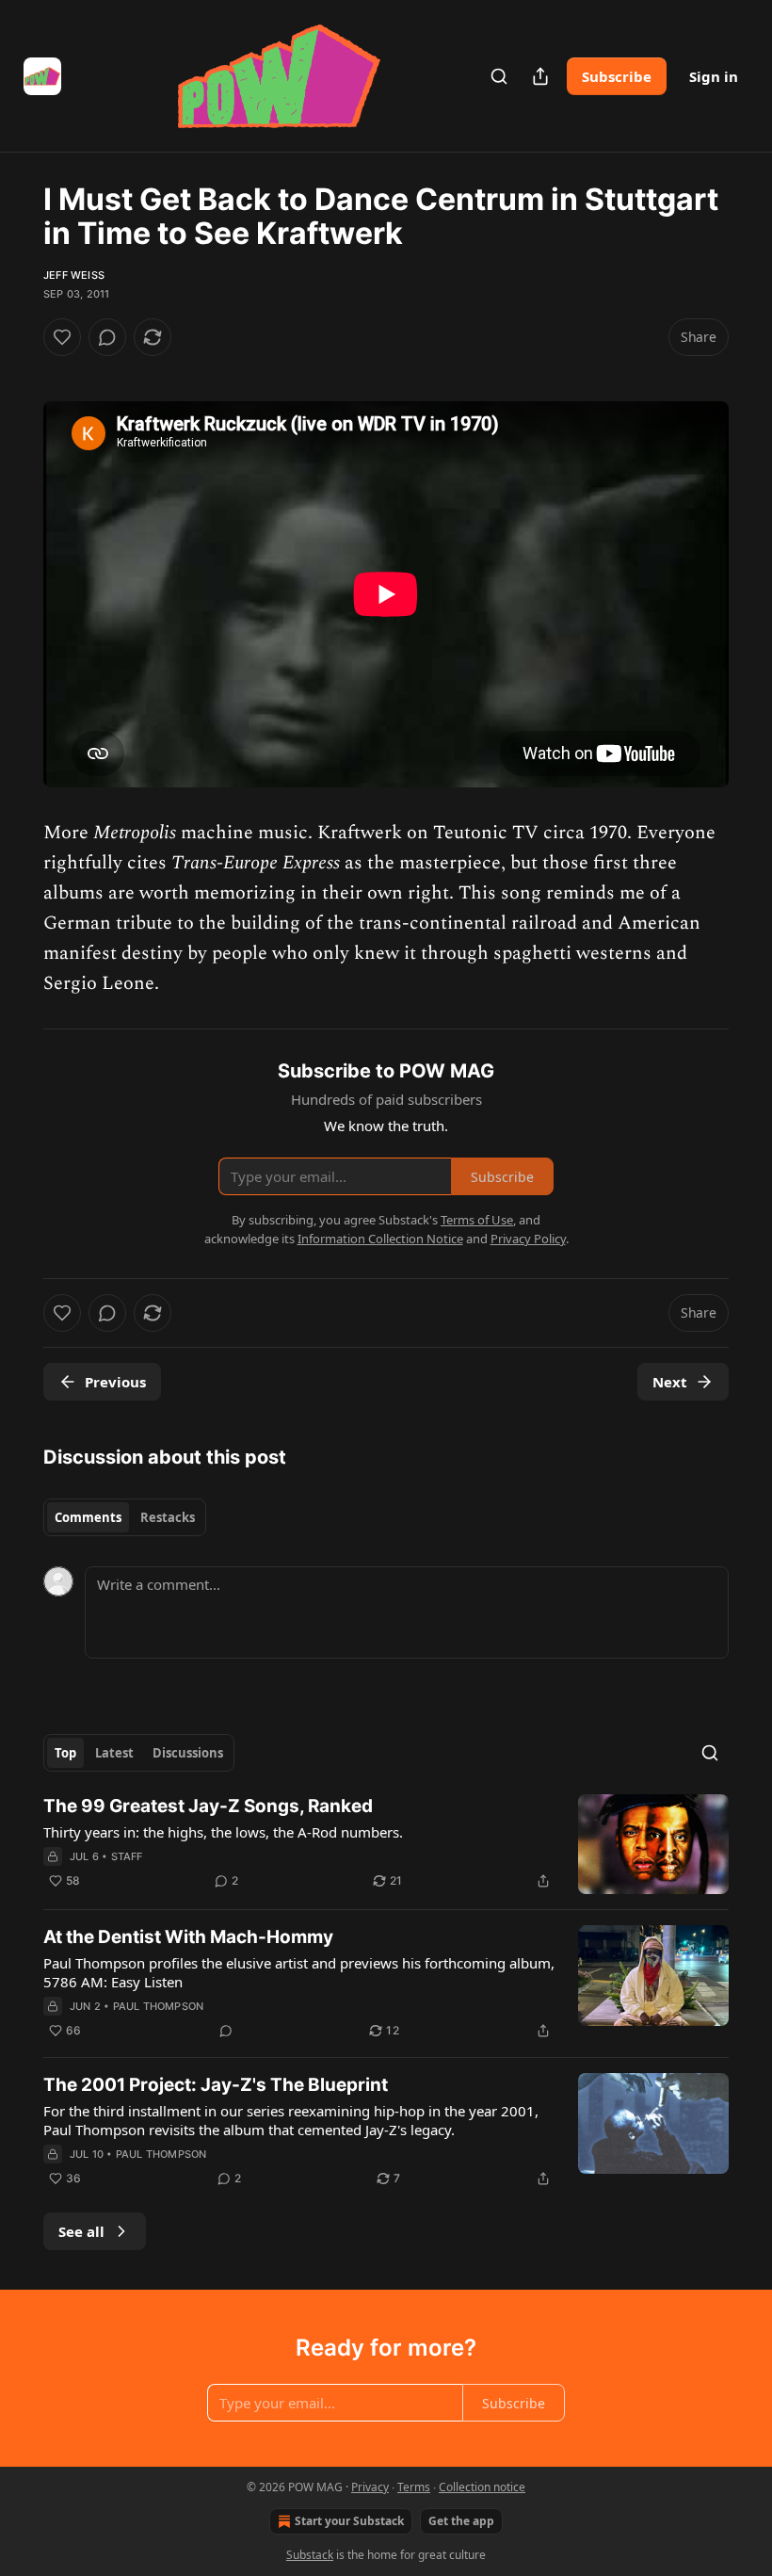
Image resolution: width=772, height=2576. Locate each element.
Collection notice (482, 2487)
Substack (310, 2555)
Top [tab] (65, 1753)
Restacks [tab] (168, 1517)
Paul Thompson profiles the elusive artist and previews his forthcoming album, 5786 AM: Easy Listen (299, 1972)
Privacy (370, 2487)
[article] (386, 1845)
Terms (414, 2487)
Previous (115, 1382)
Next (670, 1382)
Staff (127, 1856)
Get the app (461, 2521)
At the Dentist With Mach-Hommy (188, 1937)
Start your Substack (349, 2521)
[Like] (62, 337)
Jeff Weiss (74, 275)
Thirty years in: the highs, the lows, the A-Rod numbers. (223, 1832)
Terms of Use (477, 1220)
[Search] (499, 76)
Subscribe (617, 76)
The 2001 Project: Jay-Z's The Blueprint (216, 2085)
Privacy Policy (528, 1239)
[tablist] (125, 1517)
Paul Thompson (159, 2006)
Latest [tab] (114, 1753)
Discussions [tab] (188, 1753)
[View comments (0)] (107, 337)
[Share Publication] (540, 76)
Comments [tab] (88, 1517)
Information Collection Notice (380, 1239)
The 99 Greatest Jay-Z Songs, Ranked (208, 1806)
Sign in (714, 76)
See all (81, 2231)
